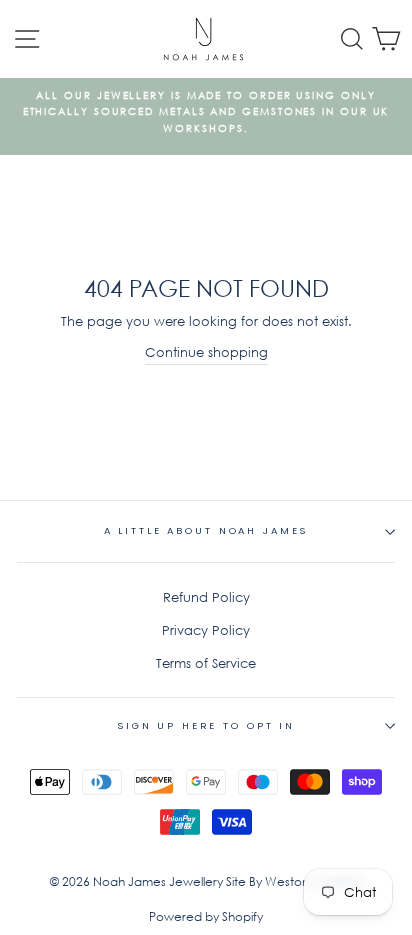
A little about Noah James (206, 530)
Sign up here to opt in (206, 725)
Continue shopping (206, 352)
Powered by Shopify (206, 916)
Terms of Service (206, 663)
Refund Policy (206, 597)
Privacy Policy (206, 630)
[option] (206, 112)
